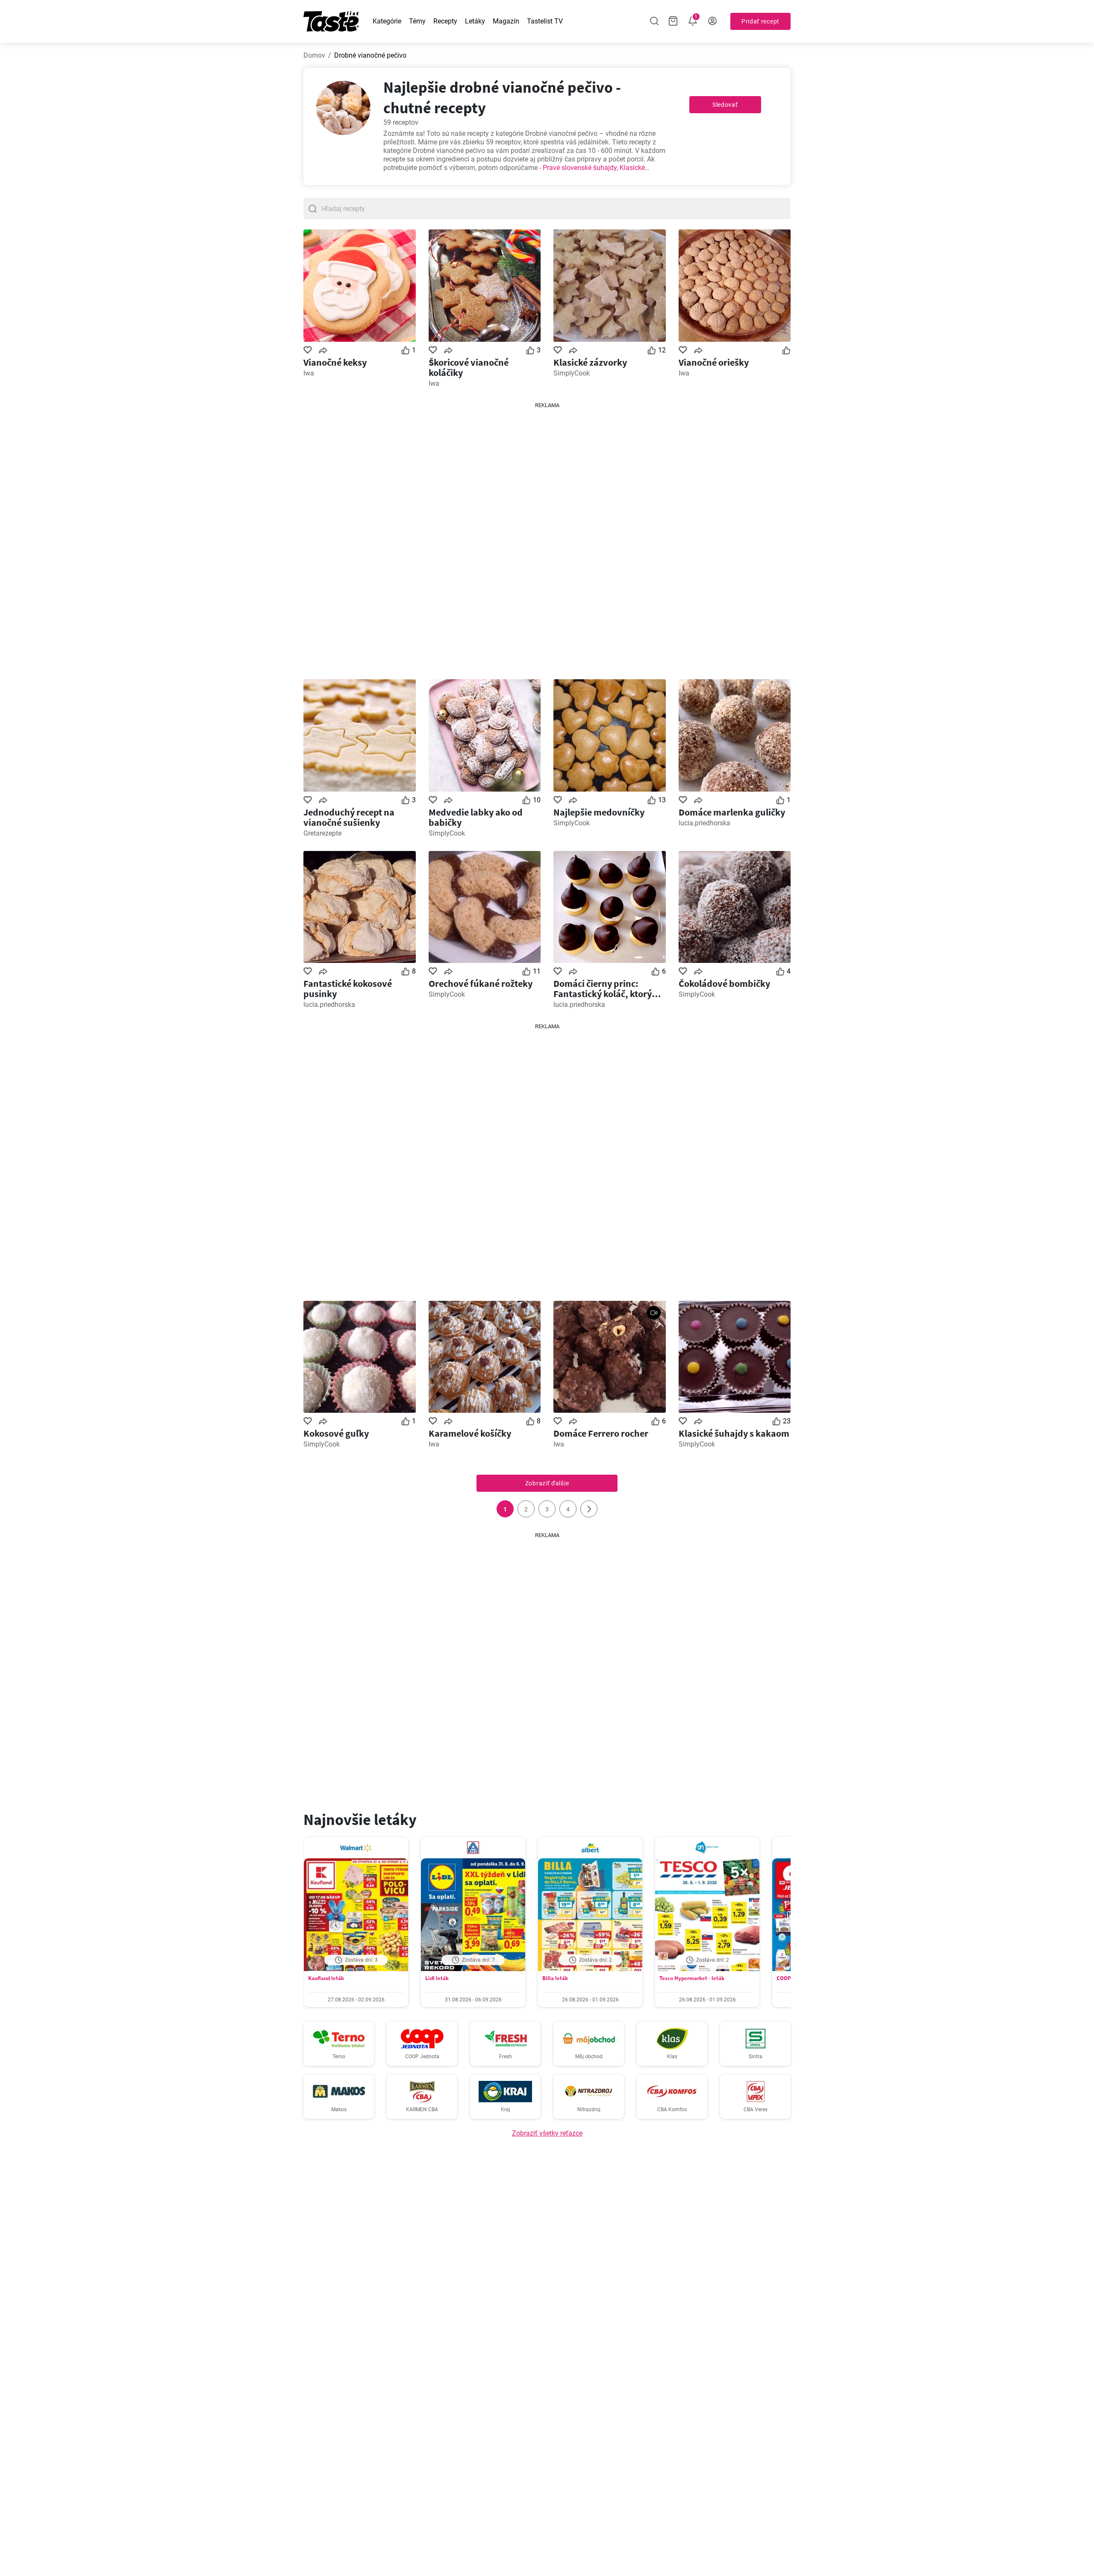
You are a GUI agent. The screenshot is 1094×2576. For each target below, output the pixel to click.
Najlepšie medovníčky (599, 812)
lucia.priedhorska (704, 823)
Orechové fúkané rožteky (481, 983)
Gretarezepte (322, 833)
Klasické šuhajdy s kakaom (734, 1433)
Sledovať (725, 105)
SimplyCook (572, 373)
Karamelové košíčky (470, 1433)
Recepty (445, 21)
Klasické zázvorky (590, 362)
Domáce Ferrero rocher (601, 1433)
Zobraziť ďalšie (547, 1483)
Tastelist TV (545, 21)
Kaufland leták (326, 1978)
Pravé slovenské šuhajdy (580, 168)
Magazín (506, 21)
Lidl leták (437, 1978)
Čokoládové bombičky (724, 983)
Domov (314, 55)
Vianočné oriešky (714, 362)
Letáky (475, 21)
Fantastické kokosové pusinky (348, 989)
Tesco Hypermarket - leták (692, 1978)
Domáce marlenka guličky (732, 812)
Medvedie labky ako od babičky (476, 817)
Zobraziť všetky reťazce (547, 2133)
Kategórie (387, 21)
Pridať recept (760, 21)
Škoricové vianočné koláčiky (469, 367)
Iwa (309, 373)
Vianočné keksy (335, 362)
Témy (417, 21)
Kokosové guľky (336, 1433)
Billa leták (555, 1978)
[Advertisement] (547, 537)
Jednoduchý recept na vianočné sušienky (349, 817)
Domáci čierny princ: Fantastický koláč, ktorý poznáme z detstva (603, 989)
